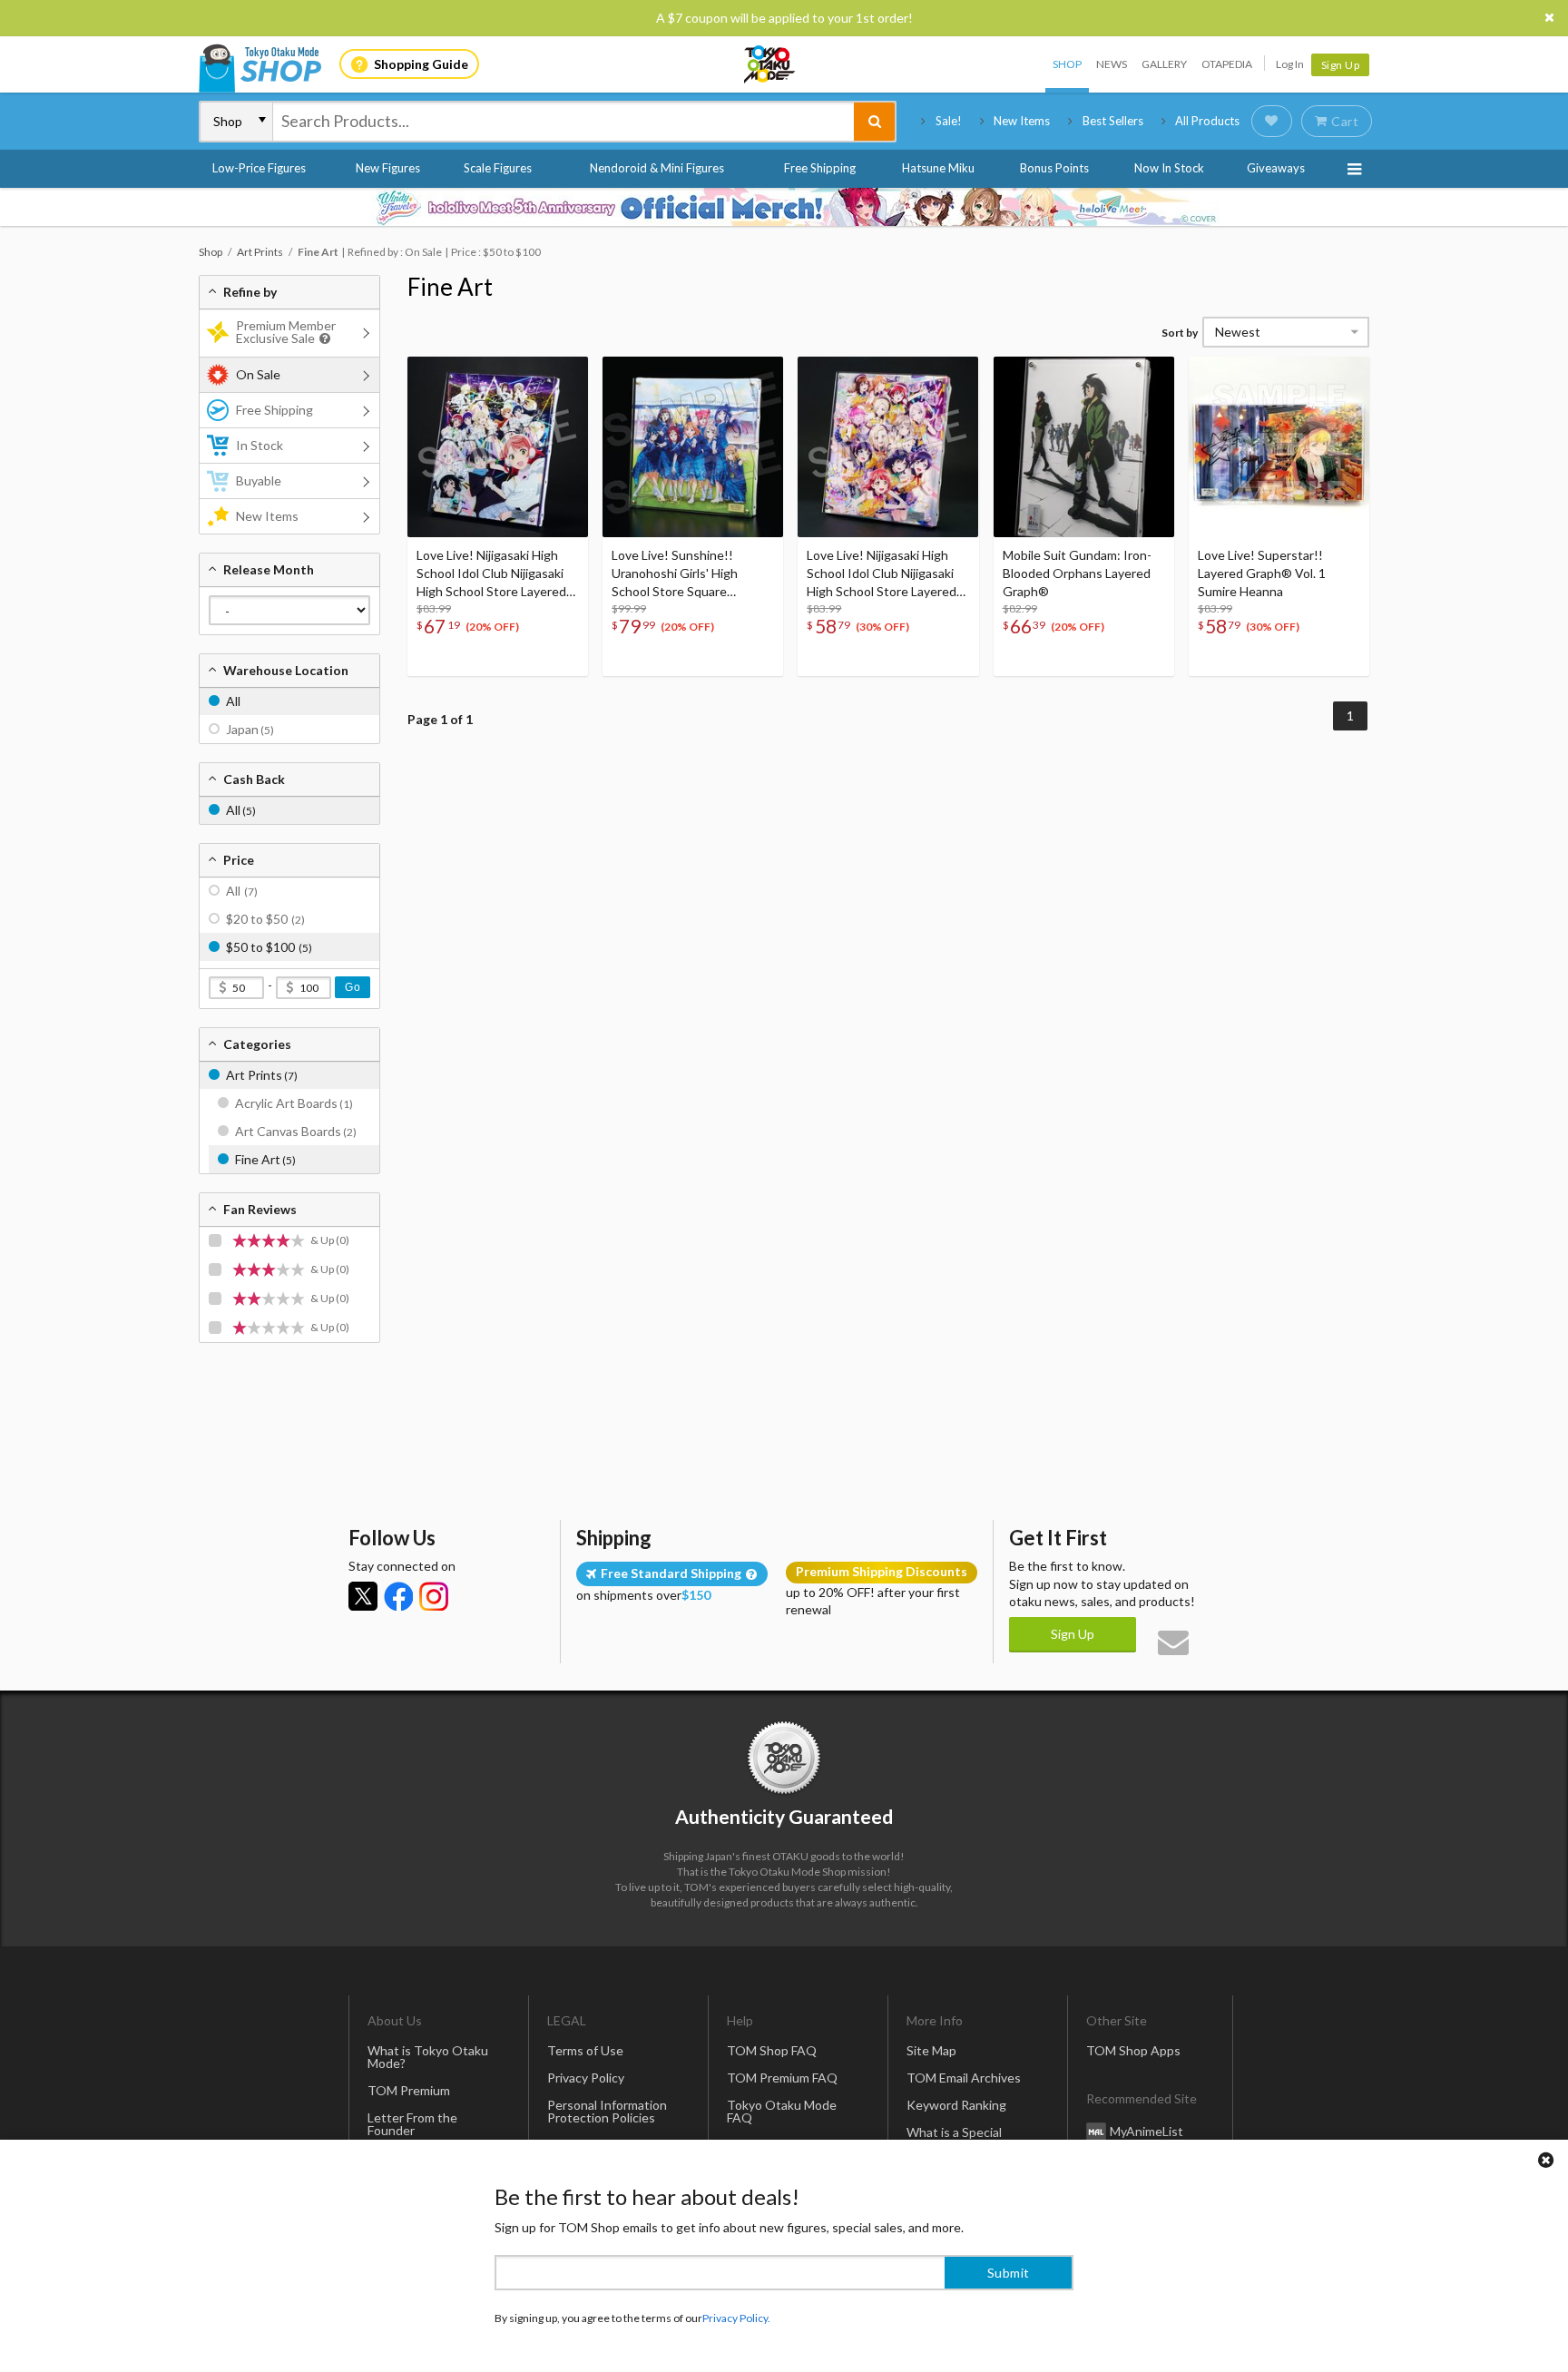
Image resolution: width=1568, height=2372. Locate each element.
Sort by (1180, 333)
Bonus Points (1054, 168)
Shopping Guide (421, 64)
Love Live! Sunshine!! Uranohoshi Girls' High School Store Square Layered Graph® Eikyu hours (693, 574)
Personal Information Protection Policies (607, 2111)
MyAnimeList (1147, 2131)
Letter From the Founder (412, 2124)
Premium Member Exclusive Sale (286, 332)
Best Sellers (1113, 121)
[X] (363, 1596)
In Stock (260, 445)
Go (353, 987)
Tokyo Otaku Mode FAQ (782, 2111)
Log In (1290, 64)
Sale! (949, 121)
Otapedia (1227, 64)
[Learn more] (323, 339)
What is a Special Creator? (954, 2138)
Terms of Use (585, 2050)
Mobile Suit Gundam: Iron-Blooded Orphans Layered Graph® (1077, 573)
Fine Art (450, 287)
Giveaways (1276, 168)
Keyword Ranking (956, 2105)
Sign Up (1341, 65)
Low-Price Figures (259, 168)
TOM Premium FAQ (782, 2078)
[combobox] (563, 122)
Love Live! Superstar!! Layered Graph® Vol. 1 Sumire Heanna (1262, 573)
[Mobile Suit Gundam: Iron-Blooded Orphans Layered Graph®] (1084, 447)
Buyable (259, 480)
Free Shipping (820, 168)
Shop (1067, 64)
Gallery (1164, 64)
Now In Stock (1169, 168)
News (1112, 64)
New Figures (388, 168)
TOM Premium (409, 2090)
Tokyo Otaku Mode (770, 64)
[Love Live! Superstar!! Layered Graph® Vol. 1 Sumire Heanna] (1279, 447)
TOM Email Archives (964, 2078)
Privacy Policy (586, 2078)
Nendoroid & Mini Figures (657, 168)
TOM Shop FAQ (772, 2050)
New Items (1022, 121)
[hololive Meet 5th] (784, 207)
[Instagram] (434, 1596)
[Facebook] (398, 1596)
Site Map (931, 2050)
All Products (1207, 121)
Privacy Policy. (736, 2318)
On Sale (258, 374)
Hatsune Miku (938, 168)
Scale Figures (498, 168)
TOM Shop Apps (1133, 2050)
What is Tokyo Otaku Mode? (428, 2057)
